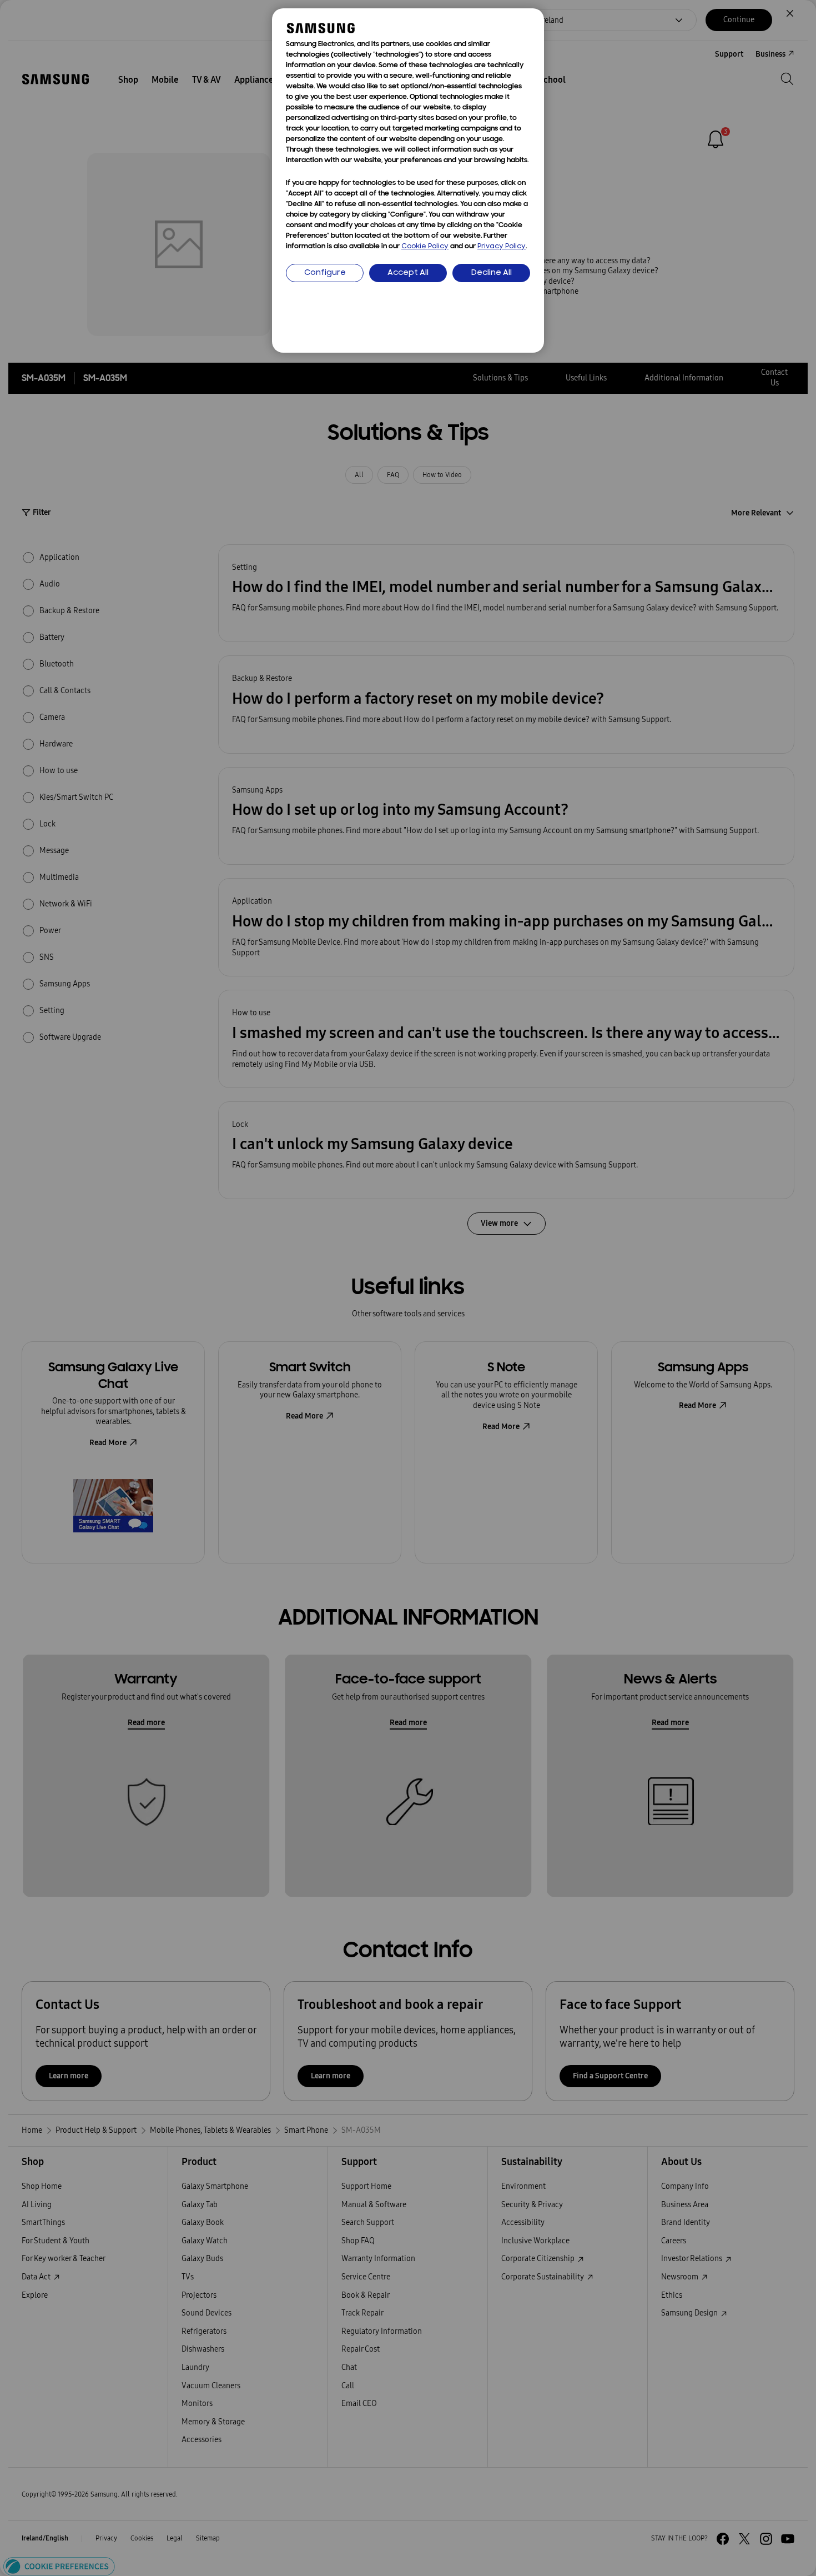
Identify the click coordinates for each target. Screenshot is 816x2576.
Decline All (492, 273)
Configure (325, 273)
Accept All (408, 273)
